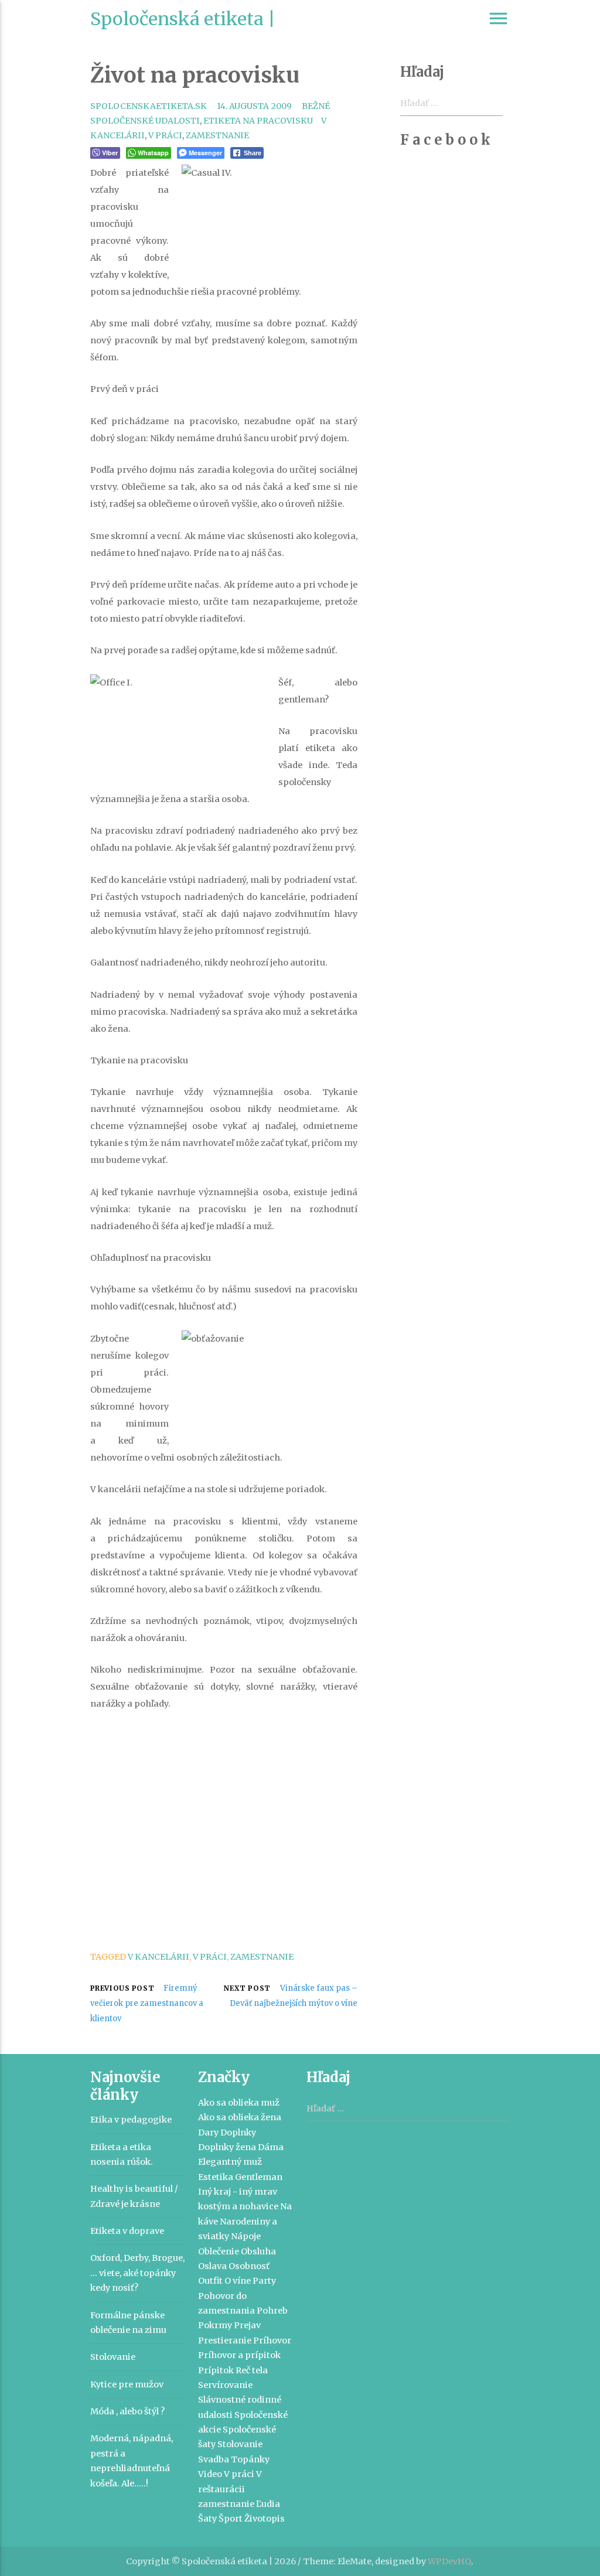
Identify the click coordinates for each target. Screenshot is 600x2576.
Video (210, 2474)
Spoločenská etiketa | (183, 19)
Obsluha (258, 2251)
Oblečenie (219, 2251)
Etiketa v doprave (127, 2231)
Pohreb (272, 2311)
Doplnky (238, 2133)
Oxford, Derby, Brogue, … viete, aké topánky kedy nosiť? (137, 2273)
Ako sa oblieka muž (239, 2103)
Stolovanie (113, 2357)
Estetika (216, 2177)
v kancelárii (158, 1957)
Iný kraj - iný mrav (238, 2192)
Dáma (271, 2147)
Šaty (207, 2519)
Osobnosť (249, 2266)
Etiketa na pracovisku (258, 121)
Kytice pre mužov (127, 2384)
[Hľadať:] (408, 2109)
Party (264, 2281)
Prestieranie (225, 2340)
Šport (231, 2519)
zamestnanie (217, 135)
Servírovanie (225, 2385)
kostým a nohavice (238, 2206)
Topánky (250, 2459)
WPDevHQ (449, 2561)
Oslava (212, 2266)
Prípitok (216, 2370)
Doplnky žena (227, 2147)
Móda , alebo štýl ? (127, 2411)
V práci (165, 135)
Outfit (210, 2281)
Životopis (265, 2519)
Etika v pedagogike (131, 2120)
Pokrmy (215, 2325)
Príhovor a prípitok (239, 2355)
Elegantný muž (230, 2162)
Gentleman (259, 2177)
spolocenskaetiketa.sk (149, 106)
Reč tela (252, 2370)
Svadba (214, 2459)
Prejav (247, 2325)
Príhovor (272, 2340)
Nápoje (246, 2236)
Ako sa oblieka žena (240, 2117)
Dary (208, 2133)
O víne (238, 2281)
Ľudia (268, 2504)
